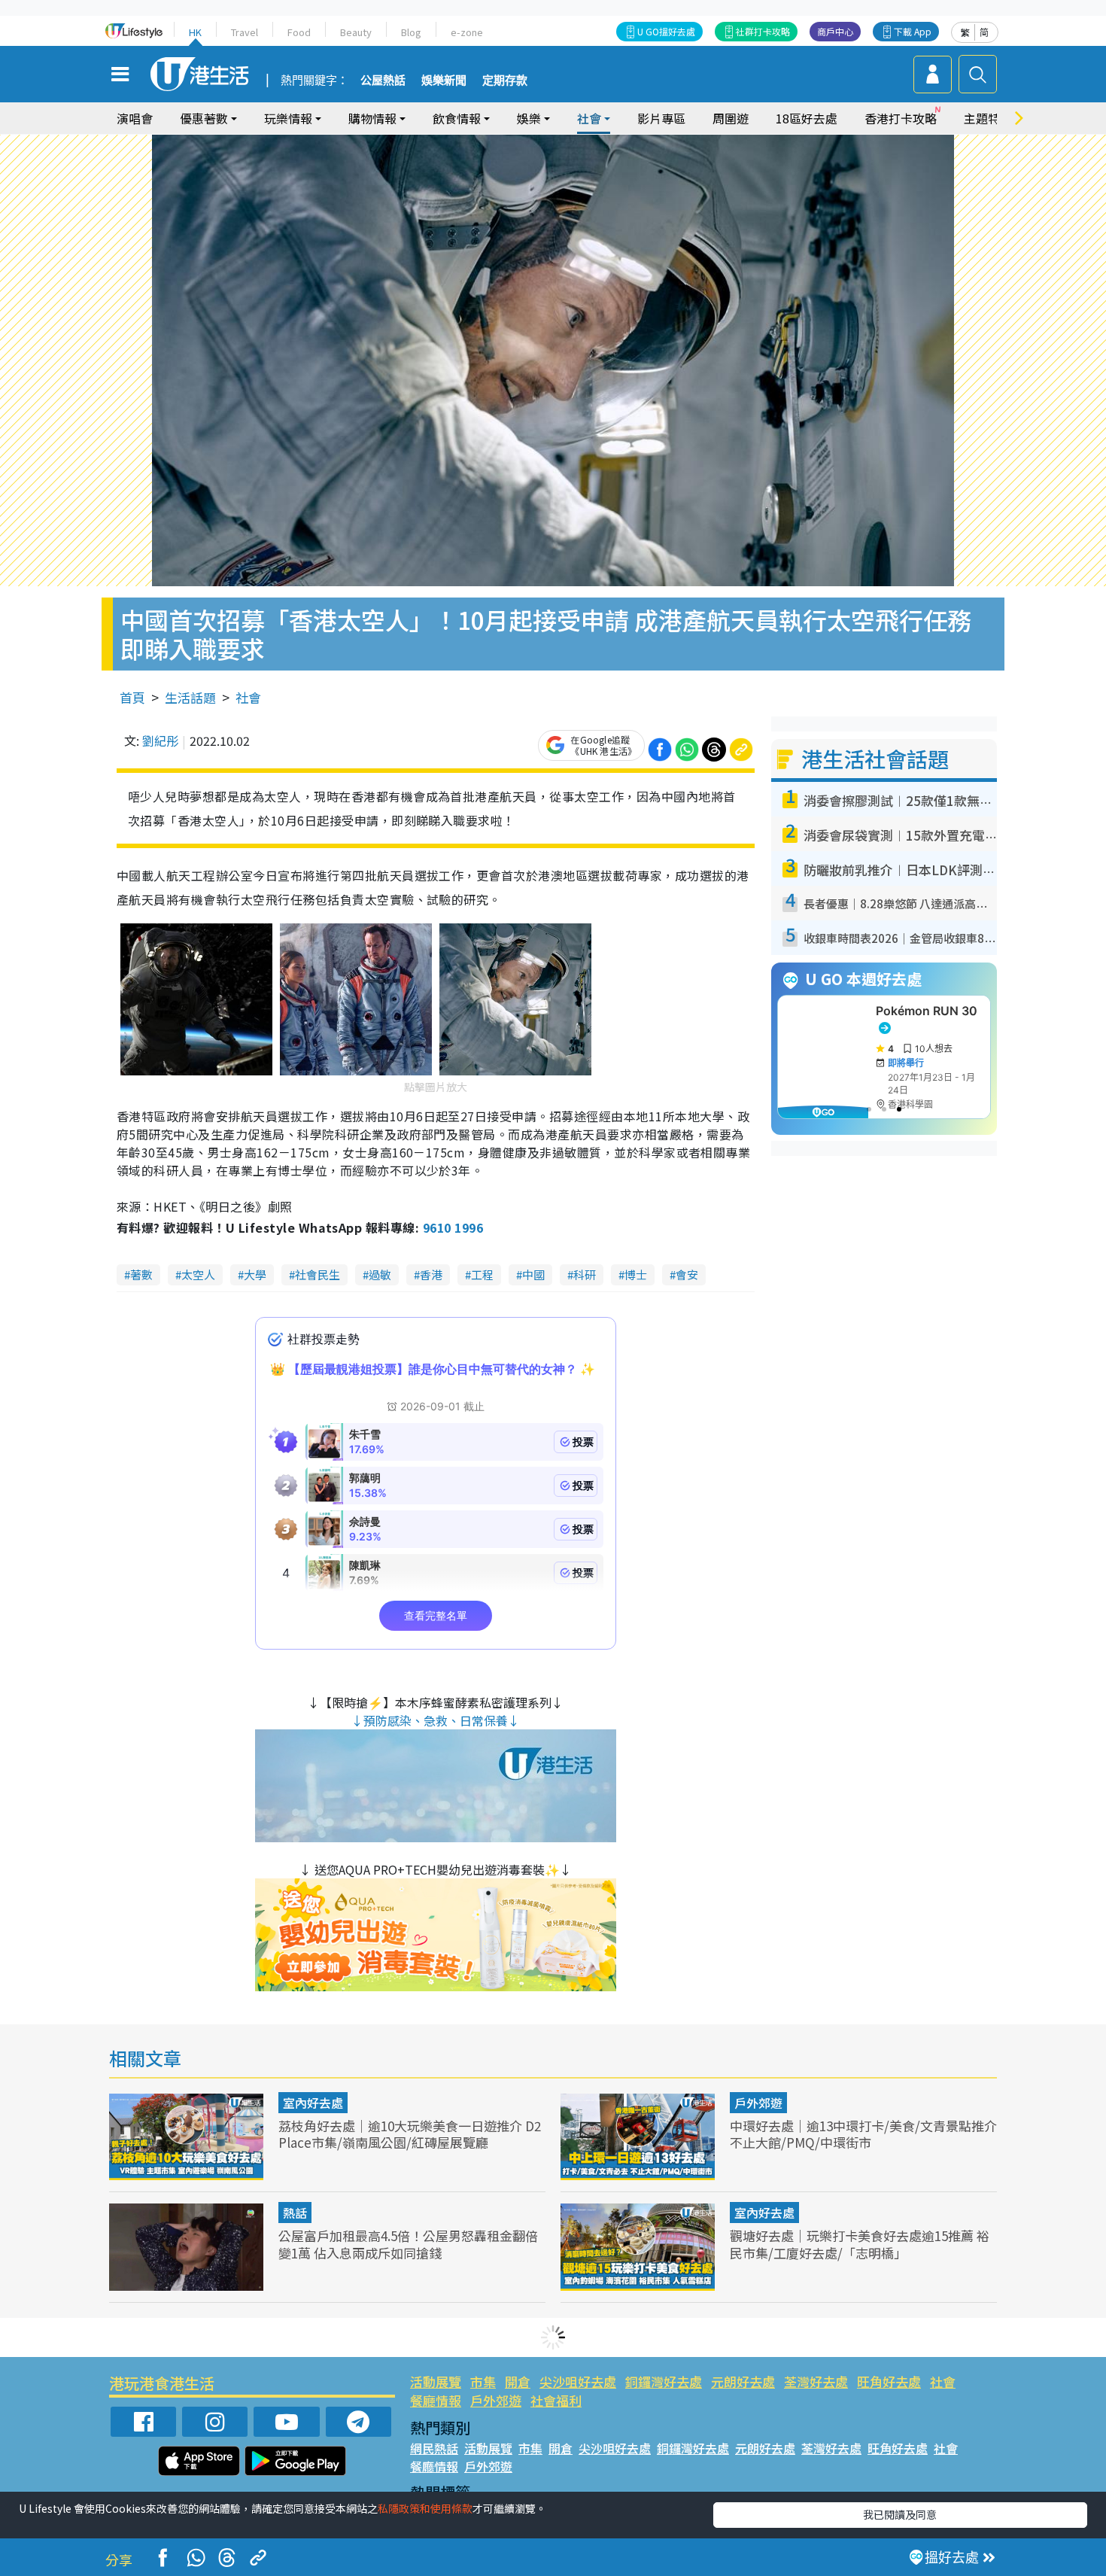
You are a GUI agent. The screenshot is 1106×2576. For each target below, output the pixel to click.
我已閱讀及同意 (900, 2514)
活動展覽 (436, 2381)
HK (195, 32)
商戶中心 (835, 31)
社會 (248, 697)
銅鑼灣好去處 (664, 2381)
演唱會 (135, 118)
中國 (533, 1274)
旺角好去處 (889, 2381)
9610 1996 (453, 1227)
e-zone (467, 32)
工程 (482, 1274)
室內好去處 (313, 2103)
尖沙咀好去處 (578, 2381)
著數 (141, 1274)
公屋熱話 (383, 81)
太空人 (198, 1274)
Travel (245, 32)
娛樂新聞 (444, 81)
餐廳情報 (436, 2400)
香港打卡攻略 (901, 118)
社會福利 (556, 2400)
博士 (636, 1274)
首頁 (132, 697)
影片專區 (661, 118)
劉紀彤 (160, 741)
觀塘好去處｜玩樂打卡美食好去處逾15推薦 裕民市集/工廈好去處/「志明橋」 (860, 2244)
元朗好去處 (743, 2381)
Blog (411, 32)
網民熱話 (434, 2448)
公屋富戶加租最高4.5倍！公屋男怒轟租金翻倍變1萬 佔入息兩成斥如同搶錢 (408, 2244)
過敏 (380, 1274)
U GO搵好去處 (666, 31)
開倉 (518, 2381)
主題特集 (988, 118)
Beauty (356, 32)
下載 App (913, 31)
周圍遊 (731, 118)
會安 (687, 1274)
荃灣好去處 (816, 2381)
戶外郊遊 (758, 2103)
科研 (585, 1274)
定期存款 (505, 81)
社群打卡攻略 (763, 31)
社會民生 (318, 1274)
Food (299, 32)
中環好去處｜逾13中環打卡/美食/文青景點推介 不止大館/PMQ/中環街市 (863, 2134)
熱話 (295, 2213)
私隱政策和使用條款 (425, 2508)
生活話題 (190, 697)
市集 (483, 2381)
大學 (255, 1274)
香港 (431, 1274)
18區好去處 (807, 118)
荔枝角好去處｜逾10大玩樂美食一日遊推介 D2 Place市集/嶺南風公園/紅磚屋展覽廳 (410, 2134)
